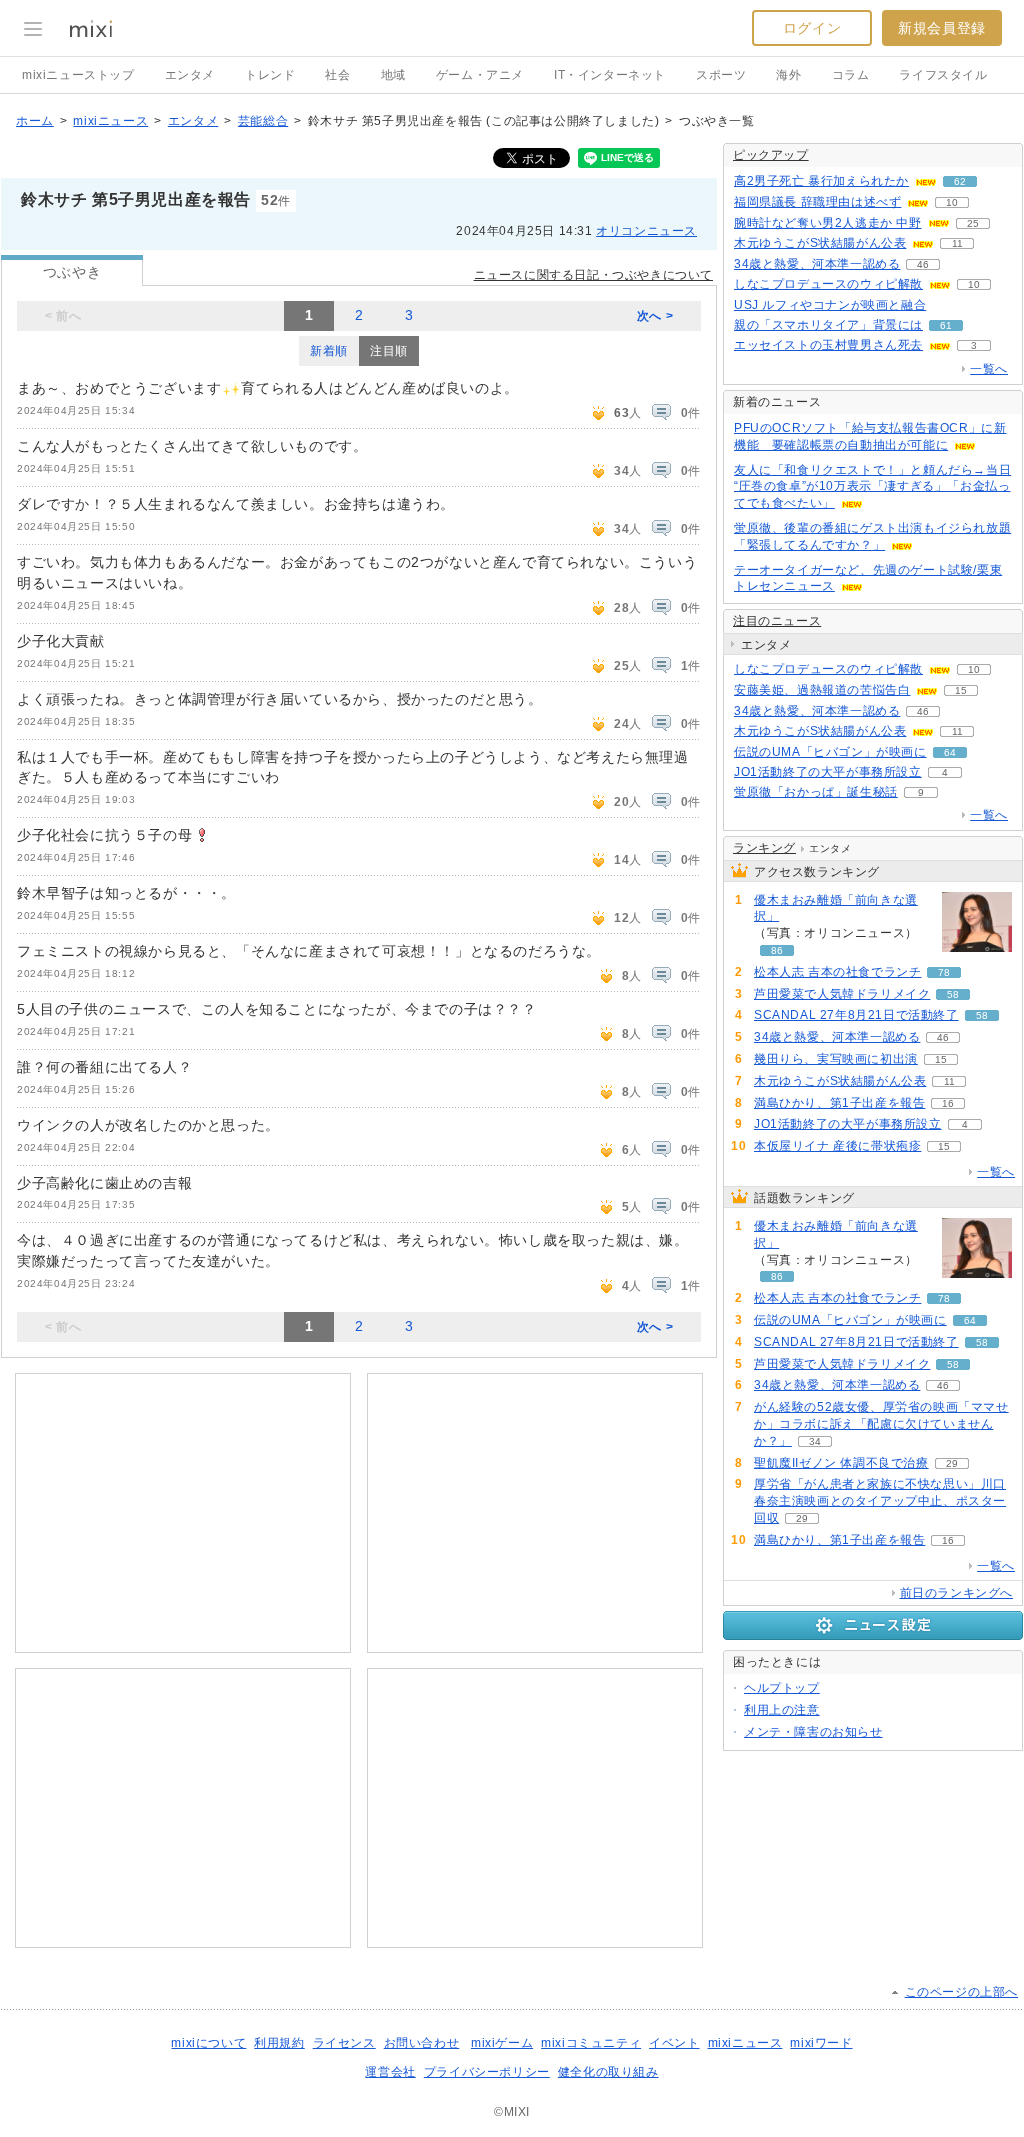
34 (815, 1441)
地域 (393, 75)
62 (960, 181)
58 (953, 994)
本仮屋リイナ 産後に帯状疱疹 (837, 1146)
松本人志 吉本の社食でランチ (837, 972)
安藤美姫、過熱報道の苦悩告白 (822, 690)
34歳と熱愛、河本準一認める (817, 264)
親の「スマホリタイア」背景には (828, 325)
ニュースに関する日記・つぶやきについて (593, 275)
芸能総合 (263, 121)
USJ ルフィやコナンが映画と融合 (830, 305)
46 (923, 264)
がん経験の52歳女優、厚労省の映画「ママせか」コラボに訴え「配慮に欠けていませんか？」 (881, 1424)
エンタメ (190, 75)
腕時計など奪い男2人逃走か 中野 (828, 223)
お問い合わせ (422, 2043)
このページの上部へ (961, 1992)
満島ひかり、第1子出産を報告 (839, 1103)
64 (950, 752)
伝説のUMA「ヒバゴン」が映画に (830, 752)
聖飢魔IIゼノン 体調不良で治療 (841, 1463)
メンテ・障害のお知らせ (813, 1732)
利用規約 (279, 2043)
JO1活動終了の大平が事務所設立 (828, 772)
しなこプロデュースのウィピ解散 (828, 284)
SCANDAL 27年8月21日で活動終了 (856, 1015)
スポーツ (721, 75)
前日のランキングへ (956, 1593)
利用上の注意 (782, 1710)
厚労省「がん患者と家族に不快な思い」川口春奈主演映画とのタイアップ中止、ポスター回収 (880, 1501)
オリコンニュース (646, 231)
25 (973, 223)
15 (961, 690)
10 (952, 202)
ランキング (764, 848)
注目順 (389, 351)
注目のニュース (777, 621)
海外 (788, 75)
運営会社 (390, 2072)
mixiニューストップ (78, 75)
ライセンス (344, 2043)
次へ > (655, 316)
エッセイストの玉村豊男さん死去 (828, 345)
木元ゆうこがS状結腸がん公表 (820, 243)
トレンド (270, 75)
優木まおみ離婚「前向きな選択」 (836, 908)
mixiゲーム (502, 2043)
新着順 (329, 351)
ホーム (35, 121)
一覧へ (989, 369)
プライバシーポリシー (487, 2072)
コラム (851, 75)
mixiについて (208, 2043)
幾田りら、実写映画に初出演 (836, 1059)
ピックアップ (771, 155)
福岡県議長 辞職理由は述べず (817, 202)
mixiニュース (110, 121)
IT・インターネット (610, 75)
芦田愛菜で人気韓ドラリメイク (842, 994)
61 (946, 325)
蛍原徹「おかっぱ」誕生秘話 (816, 792)
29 (952, 1463)
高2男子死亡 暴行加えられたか (821, 181)
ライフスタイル (943, 75)
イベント (674, 2043)
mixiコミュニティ (591, 2043)
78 (944, 972)
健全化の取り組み (608, 2072)
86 (777, 950)
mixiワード (821, 2043)
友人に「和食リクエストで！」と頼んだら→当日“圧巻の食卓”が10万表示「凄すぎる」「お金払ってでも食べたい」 (872, 487)
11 (957, 243)
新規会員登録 (942, 28)
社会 (337, 75)
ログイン (812, 28)
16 (948, 1103)
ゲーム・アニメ (480, 75)
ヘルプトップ (782, 1688)
